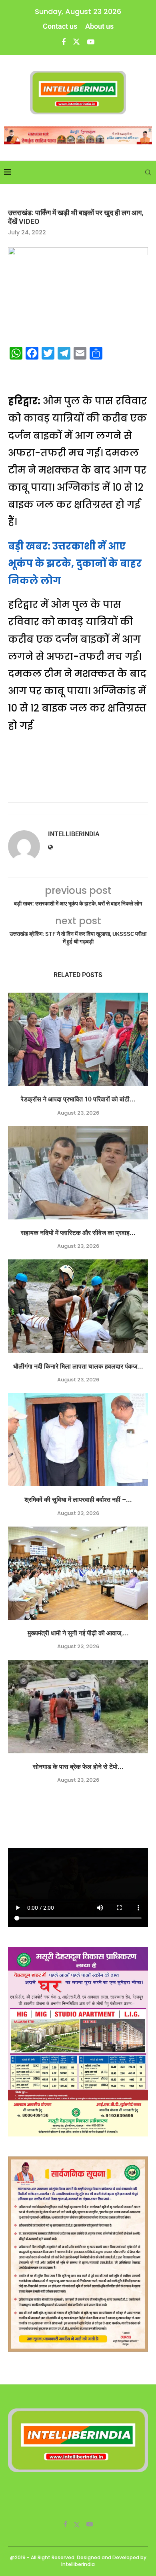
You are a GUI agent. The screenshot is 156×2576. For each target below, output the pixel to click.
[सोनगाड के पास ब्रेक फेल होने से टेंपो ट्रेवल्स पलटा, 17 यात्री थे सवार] (78, 1706)
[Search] (148, 172)
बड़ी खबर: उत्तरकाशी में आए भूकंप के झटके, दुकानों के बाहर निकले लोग (75, 563)
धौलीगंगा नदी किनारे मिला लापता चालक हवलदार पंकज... (78, 1366)
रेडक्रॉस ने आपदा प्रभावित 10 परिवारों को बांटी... (78, 1099)
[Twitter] (76, 42)
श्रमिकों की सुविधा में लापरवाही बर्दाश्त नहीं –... (78, 1500)
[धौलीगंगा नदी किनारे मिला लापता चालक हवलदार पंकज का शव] (78, 1306)
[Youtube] (91, 42)
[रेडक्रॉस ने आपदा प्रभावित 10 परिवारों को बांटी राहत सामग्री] (78, 1039)
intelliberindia (74, 834)
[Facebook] (64, 42)
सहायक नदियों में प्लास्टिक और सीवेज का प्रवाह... (78, 1233)
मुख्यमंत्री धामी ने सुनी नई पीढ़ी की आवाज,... (78, 1633)
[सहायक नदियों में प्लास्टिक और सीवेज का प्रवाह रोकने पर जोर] (78, 1173)
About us (99, 26)
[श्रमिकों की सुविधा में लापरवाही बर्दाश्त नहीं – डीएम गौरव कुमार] (78, 1440)
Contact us (60, 26)
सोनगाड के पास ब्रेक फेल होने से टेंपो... (78, 1767)
